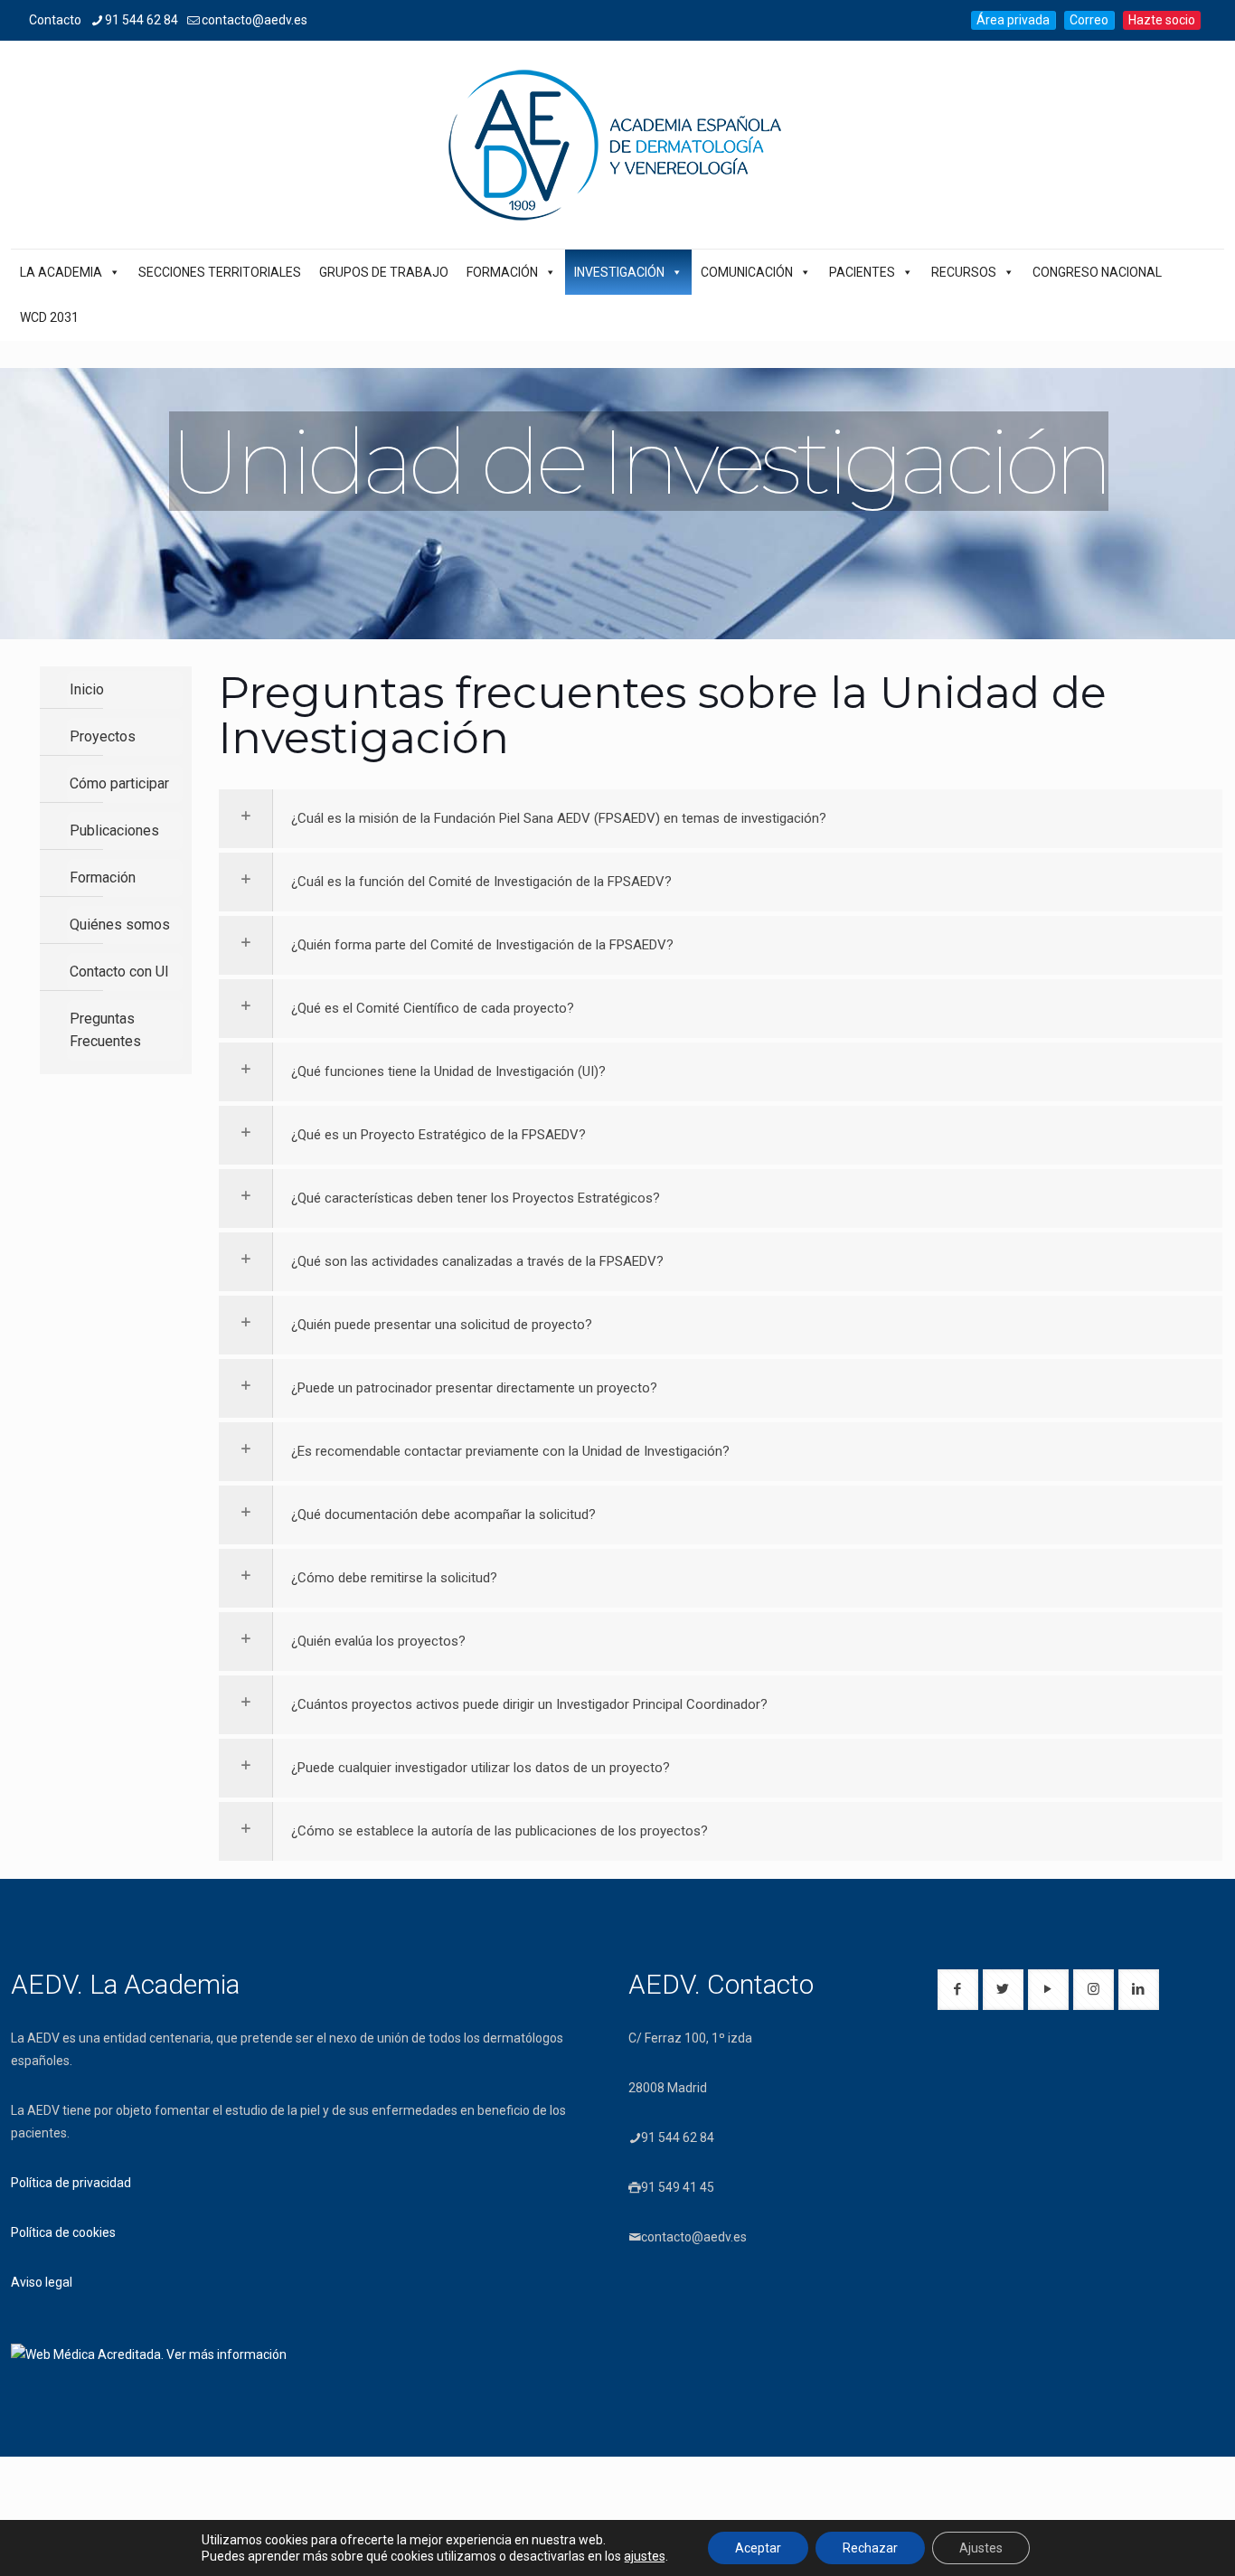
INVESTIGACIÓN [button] (619, 272)
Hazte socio (1162, 20)
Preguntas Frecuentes (105, 1030)
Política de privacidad (71, 2183)
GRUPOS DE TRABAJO (384, 272)
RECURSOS (964, 272)
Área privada (1013, 20)
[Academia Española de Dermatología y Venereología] (617, 145)
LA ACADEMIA (61, 272)
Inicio (87, 689)
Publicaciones (114, 830)
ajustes (645, 2556)
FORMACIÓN (502, 272)
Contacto (55, 20)
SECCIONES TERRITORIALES (220, 272)
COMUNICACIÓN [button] (747, 272)
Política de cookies (63, 2232)
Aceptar (758, 2548)
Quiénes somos (120, 925)
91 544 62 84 (141, 20)
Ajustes (981, 2548)
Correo (1089, 20)
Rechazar (870, 2548)
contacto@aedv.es (255, 20)
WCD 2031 (49, 317)
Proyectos (103, 736)
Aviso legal (42, 2282)
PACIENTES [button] (862, 272)
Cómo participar (119, 783)
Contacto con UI (119, 972)
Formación (103, 878)
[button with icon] (958, 1990)
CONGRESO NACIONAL (1097, 272)
